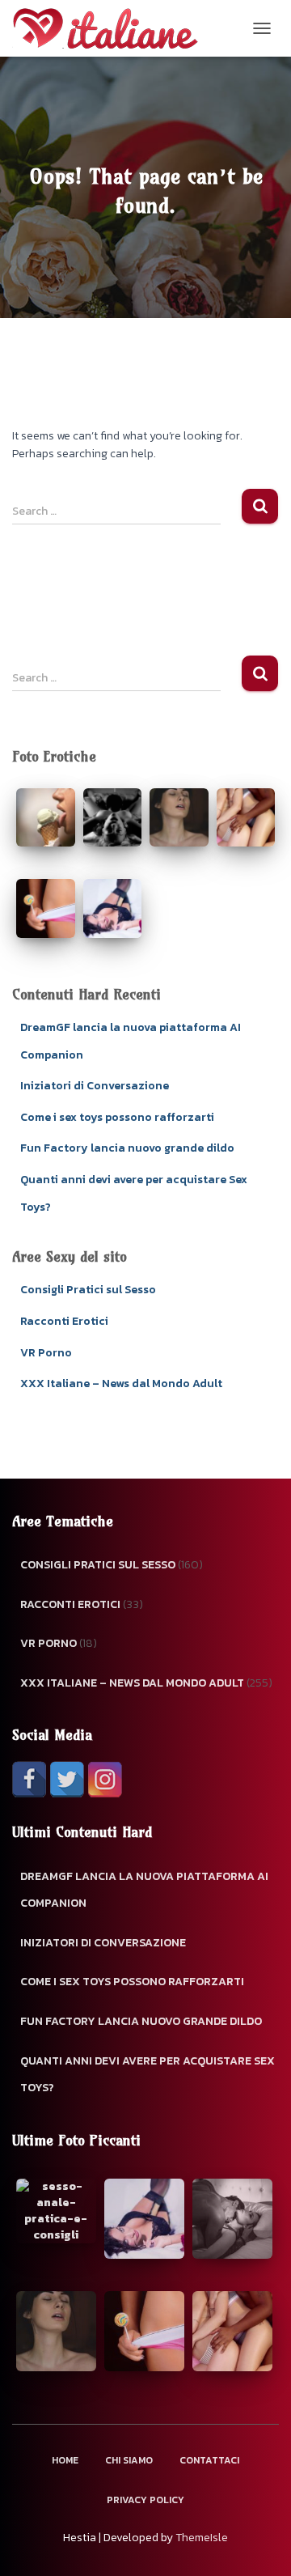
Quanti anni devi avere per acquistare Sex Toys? (148, 2075)
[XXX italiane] (111, 28)
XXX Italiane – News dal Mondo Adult (121, 1383)
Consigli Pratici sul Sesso (88, 1290)
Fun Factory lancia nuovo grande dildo (127, 1148)
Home (65, 2460)
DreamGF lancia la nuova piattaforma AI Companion (144, 1890)
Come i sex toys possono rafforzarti (117, 1117)
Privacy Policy (145, 2500)
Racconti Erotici (64, 1321)
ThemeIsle (202, 2538)
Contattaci (209, 2460)
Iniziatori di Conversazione (95, 1086)
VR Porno (46, 1353)
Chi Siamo (129, 2460)
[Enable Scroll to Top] (259, 2544)
